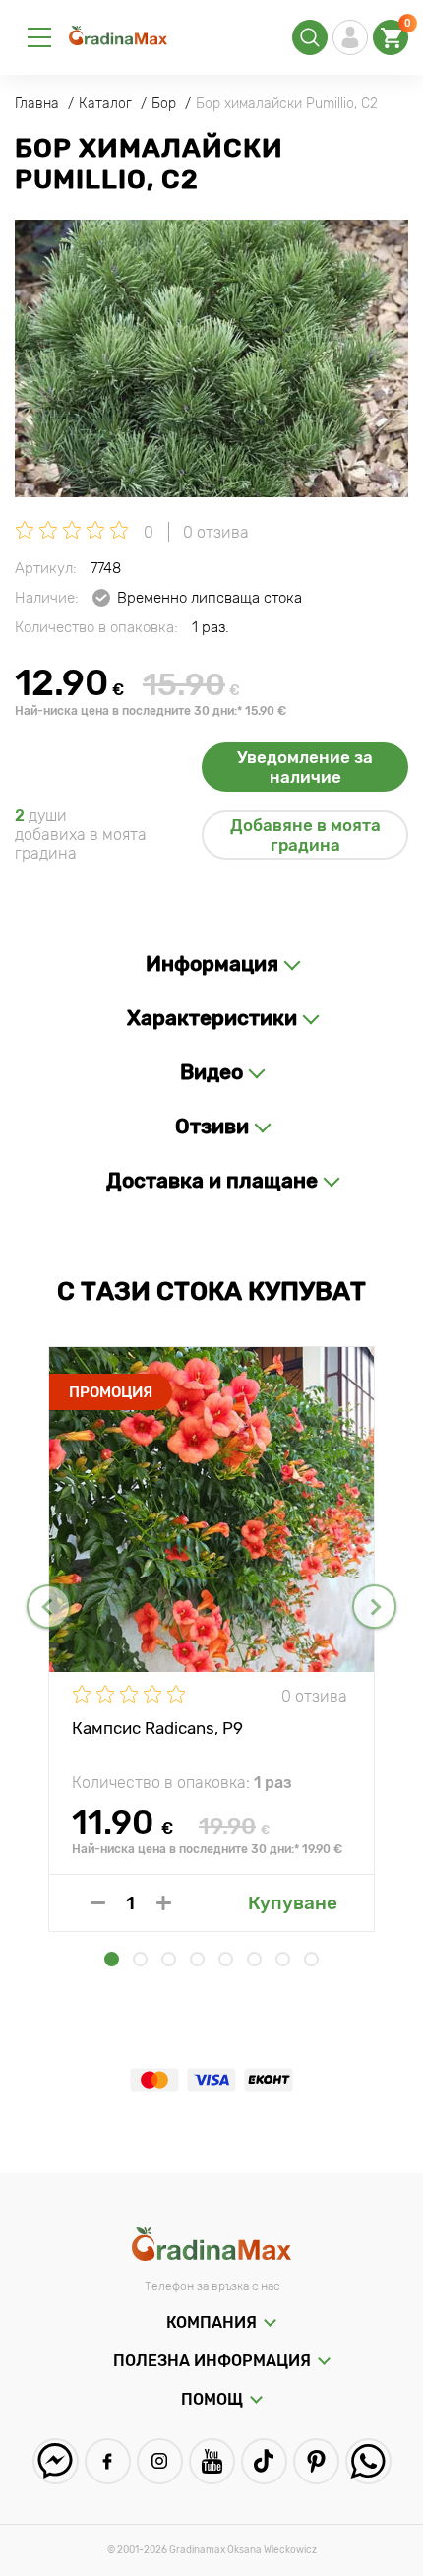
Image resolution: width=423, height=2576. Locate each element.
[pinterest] (316, 2461)
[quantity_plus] (164, 1903)
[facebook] (108, 2461)
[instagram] (160, 2461)
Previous (49, 1607)
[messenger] (56, 2461)
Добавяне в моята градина (305, 835)
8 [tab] (311, 1959)
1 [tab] (112, 1959)
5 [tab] (226, 1959)
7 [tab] (283, 1959)
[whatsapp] (368, 2461)
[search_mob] (310, 37)
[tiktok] (264, 2461)
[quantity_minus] (98, 1903)
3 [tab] (169, 1959)
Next (374, 1607)
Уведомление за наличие (305, 767)
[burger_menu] (39, 37)
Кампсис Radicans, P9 (157, 1728)
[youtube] (212, 2461)
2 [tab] (140, 1959)
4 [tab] (197, 1959)
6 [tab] (254, 1959)
